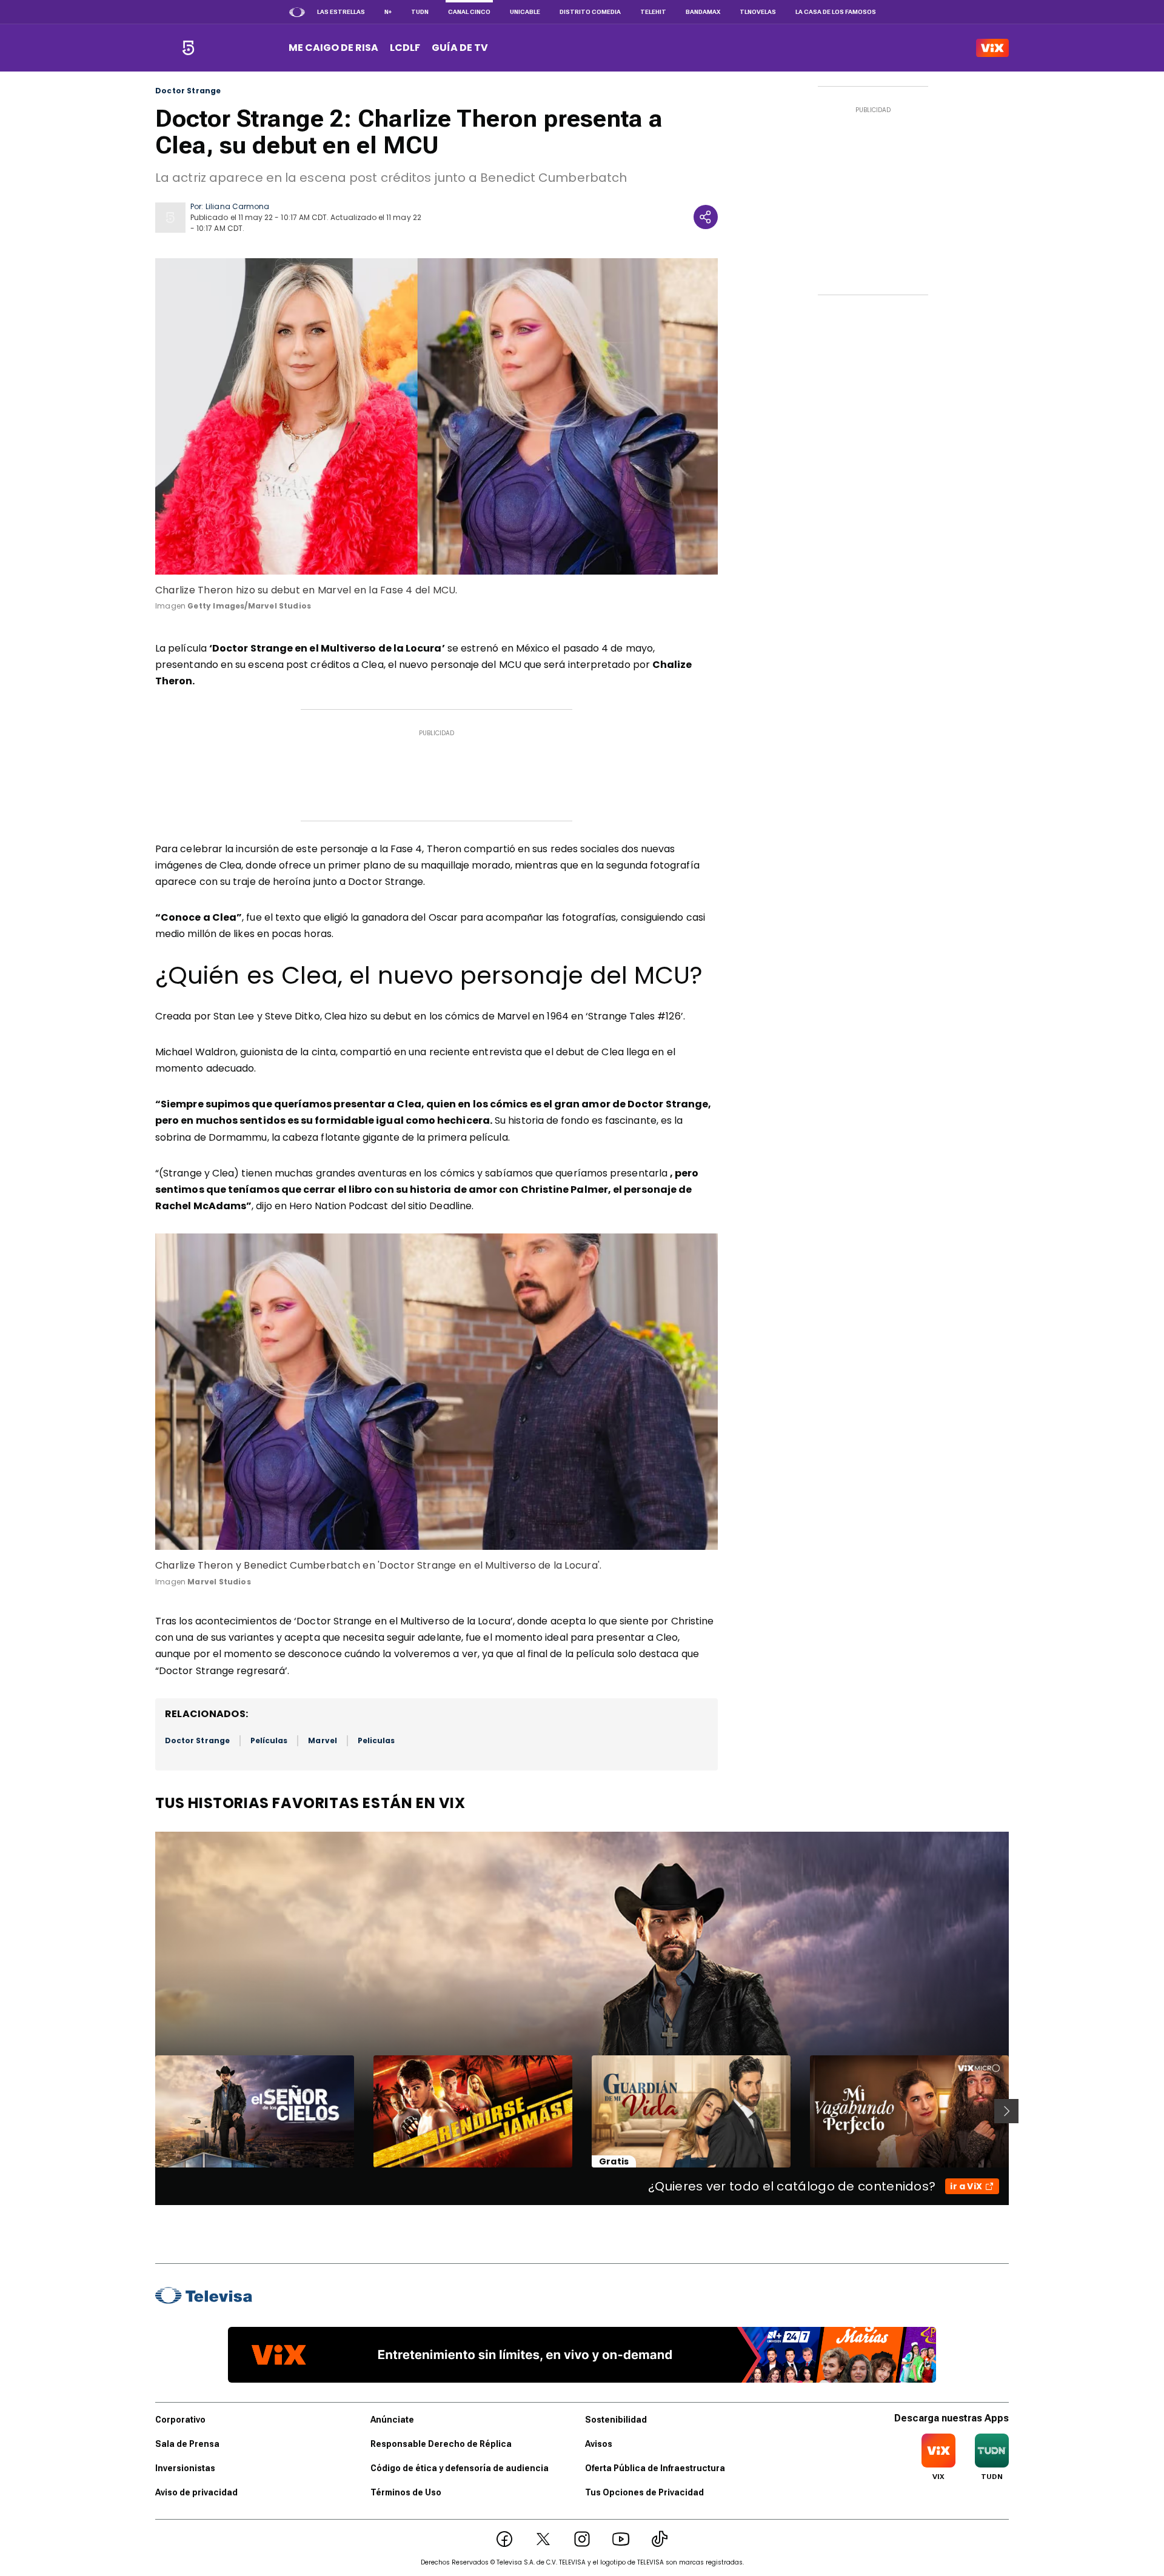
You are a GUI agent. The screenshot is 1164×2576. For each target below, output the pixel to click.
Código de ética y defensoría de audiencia (460, 2468)
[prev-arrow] (148, 2111)
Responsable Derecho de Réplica (441, 2444)
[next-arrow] (1006, 2111)
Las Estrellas (341, 12)
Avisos (599, 2444)
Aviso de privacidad (196, 2492)
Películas (269, 1740)
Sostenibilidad (616, 2420)
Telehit (653, 12)
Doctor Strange (188, 91)
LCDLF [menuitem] (405, 48)
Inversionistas (185, 2468)
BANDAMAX (703, 12)
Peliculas (376, 1740)
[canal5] (188, 48)
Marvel (322, 1740)
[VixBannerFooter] (582, 2355)
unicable (525, 12)
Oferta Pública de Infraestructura (655, 2468)
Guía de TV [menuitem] (460, 48)
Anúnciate (392, 2420)
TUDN (420, 12)
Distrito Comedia (590, 12)
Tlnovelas (758, 12)
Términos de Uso (406, 2492)
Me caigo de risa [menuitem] (333, 48)
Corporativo (180, 2420)
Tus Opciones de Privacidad (644, 2492)
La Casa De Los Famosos (836, 12)
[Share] (706, 217)
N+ (388, 12)
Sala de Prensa (187, 2444)
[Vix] (992, 48)
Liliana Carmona (237, 206)
